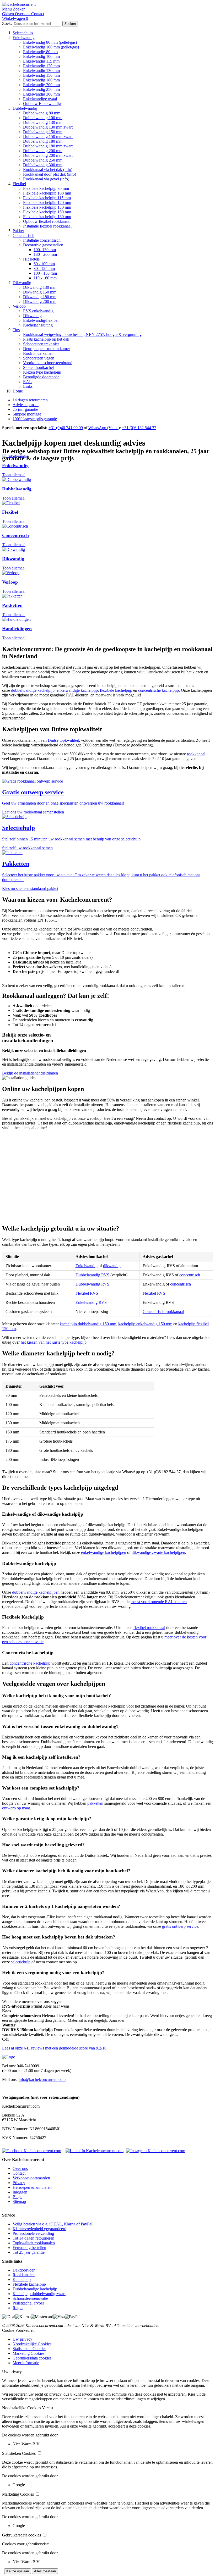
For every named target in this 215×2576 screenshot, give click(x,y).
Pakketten (12, 605)
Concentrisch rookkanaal (163, 1312)
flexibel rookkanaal (149, 1628)
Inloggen (20, 2192)
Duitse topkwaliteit (63, 740)
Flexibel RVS (87, 1293)
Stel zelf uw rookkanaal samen (27, 848)
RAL (27, 382)
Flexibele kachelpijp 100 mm (47, 193)
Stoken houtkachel (38, 367)
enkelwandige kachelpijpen (104, 1552)
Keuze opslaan (18, 2571)
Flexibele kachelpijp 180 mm (47, 217)
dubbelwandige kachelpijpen (36, 1592)
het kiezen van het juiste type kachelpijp (54, 1342)
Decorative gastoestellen (43, 245)
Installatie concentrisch (42, 240)
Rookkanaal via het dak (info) (48, 170)
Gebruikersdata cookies (32, 2358)
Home (18, 391)
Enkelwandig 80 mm (40, 52)
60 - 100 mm (44, 264)
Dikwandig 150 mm (40, 292)
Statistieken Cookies (29, 2349)
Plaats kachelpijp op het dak (46, 339)
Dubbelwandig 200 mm (43, 151)
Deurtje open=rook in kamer (47, 349)
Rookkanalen (24, 2275)
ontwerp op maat (16, 1808)
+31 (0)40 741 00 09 (66, 428)
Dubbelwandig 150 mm (43, 132)
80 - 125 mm (44, 268)
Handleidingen (17, 629)
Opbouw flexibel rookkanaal (47, 221)
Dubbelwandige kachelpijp (35, 2289)
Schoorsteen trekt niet (41, 344)
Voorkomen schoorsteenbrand (48, 363)
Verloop (19, 306)
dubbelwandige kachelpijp (33, 690)
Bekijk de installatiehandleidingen (30, 1073)
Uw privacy (22, 2339)
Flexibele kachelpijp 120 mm (47, 203)
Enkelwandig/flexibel (41, 320)
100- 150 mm (45, 250)
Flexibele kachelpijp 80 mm (46, 188)
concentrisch (190, 1275)
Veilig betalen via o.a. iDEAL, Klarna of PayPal (52, 2224)
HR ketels (31, 259)
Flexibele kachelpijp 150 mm (47, 212)
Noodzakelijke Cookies (32, 2344)
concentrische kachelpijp (158, 690)
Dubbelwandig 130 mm (43, 122)
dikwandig (112, 1266)
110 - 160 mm (45, 278)
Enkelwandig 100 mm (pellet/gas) (51, 47)
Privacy (19, 2183)
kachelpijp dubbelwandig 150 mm (88, 1324)
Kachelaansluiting (38, 325)
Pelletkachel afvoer (28, 2303)
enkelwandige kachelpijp (77, 690)
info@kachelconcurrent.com (42, 2079)
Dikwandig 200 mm (40, 301)
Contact (19, 2173)
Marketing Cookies (28, 2353)
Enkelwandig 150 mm (41, 75)
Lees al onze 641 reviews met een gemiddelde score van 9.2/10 (54, 2048)
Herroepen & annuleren (32, 2187)
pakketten (95, 1803)
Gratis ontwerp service (33, 792)
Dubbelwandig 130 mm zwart (48, 127)
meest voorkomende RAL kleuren (159, 1602)
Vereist (48, 2408)
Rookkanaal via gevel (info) (46, 179)
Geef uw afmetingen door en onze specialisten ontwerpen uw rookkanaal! (63, 803)
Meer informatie (26, 2363)
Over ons (20, 2168)
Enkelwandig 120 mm (41, 66)
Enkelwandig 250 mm (41, 89)
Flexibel (19, 184)
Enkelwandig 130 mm (41, 71)
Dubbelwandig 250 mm (43, 160)
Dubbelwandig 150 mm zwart (48, 137)
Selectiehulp (23, 33)
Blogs (17, 2197)
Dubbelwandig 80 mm (42, 113)
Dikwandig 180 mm (40, 297)
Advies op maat (26, 405)
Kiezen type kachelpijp (42, 372)
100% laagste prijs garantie (35, 419)
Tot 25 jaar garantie (29, 2252)
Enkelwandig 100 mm (41, 56)
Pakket (18, 231)
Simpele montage (27, 414)
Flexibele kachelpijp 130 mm (47, 207)
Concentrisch (23, 236)
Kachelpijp (22, 2279)
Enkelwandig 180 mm (41, 80)
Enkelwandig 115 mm (41, 61)
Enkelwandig (24, 38)
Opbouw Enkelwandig (42, 104)
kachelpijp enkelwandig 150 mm (145, 1324)
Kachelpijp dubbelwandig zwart (39, 2294)
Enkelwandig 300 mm (41, 94)
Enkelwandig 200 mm (41, 85)
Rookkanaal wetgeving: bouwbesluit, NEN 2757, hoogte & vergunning (82, 334)
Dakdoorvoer (24, 2270)
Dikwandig (22, 283)
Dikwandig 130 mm (40, 287)
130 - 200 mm (45, 254)
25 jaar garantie (25, 409)
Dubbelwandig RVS (92, 1275)
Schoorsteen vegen (39, 358)
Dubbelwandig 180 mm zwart (48, 146)
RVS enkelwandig (38, 311)
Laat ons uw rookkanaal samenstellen (33, 812)
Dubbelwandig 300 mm (43, 165)
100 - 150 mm (45, 273)
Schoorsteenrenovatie (30, 2298)
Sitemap (19, 2201)
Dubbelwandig (25, 108)
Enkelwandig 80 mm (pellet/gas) (50, 42)
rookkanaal (196, 754)
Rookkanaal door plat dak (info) (50, 174)
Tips (16, 330)
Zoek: (7, 23)
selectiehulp (21, 1962)
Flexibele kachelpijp (29, 2284)
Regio (18, 2308)
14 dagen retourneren (30, 400)
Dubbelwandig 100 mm (43, 118)
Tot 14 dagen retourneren (33, 2238)
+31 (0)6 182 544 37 (139, 428)
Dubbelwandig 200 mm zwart (48, 155)
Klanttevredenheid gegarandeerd (39, 2229)
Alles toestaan (45, 2571)
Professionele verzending (33, 2233)
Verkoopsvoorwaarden (31, 2178)
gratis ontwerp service (180, 1926)
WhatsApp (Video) (104, 428)
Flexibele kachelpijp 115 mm (47, 198)
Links (28, 386)
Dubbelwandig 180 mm (43, 141)
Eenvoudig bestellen (29, 2248)
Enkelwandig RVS (91, 1302)
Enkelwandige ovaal (40, 99)
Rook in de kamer (38, 353)
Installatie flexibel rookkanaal (47, 226)
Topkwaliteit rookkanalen (34, 2243)
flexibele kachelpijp (116, 690)
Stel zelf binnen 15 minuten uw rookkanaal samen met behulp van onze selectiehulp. (72, 839)
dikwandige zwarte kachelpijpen (158, 1552)
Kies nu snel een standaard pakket (30, 888)
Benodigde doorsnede (41, 377)
